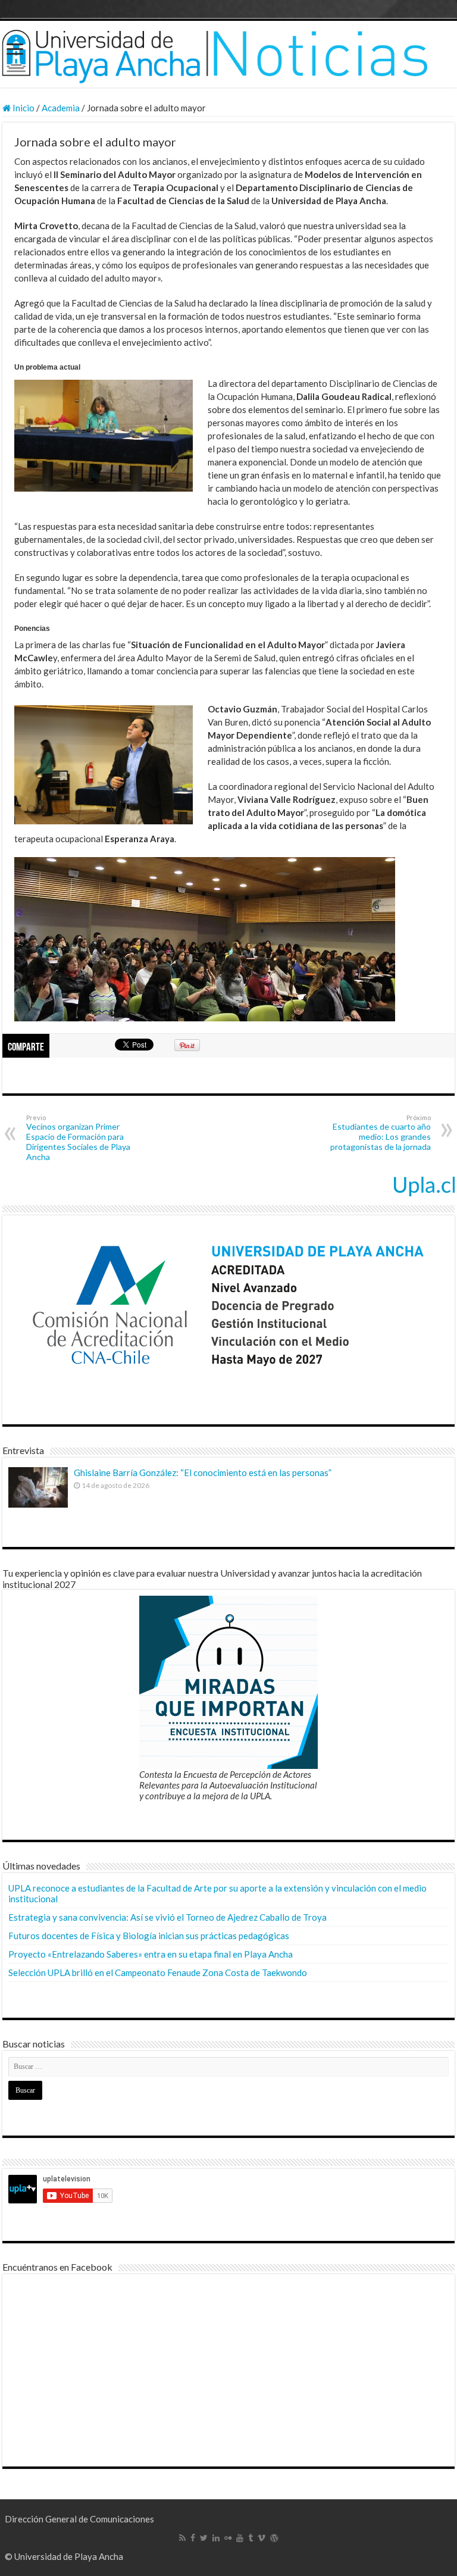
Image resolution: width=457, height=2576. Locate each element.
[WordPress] (274, 2538)
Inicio (23, 108)
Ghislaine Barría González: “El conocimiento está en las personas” (203, 1473)
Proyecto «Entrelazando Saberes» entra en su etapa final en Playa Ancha (151, 1954)
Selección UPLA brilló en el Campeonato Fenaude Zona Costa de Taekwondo (158, 1972)
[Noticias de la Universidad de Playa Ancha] (228, 54)
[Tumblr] (251, 2538)
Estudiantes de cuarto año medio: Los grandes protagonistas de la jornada (381, 1133)
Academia (61, 108)
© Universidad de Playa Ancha (64, 2556)
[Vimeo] (262, 2538)
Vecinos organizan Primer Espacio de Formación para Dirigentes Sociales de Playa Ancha (78, 1138)
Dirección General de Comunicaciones (79, 2519)
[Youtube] (240, 2538)
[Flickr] (228, 2538)
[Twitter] (204, 2538)
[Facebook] (193, 2538)
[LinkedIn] (216, 2538)
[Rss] (182, 2538)
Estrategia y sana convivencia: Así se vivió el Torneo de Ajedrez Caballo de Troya (168, 1917)
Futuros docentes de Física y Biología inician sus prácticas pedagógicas (149, 1936)
